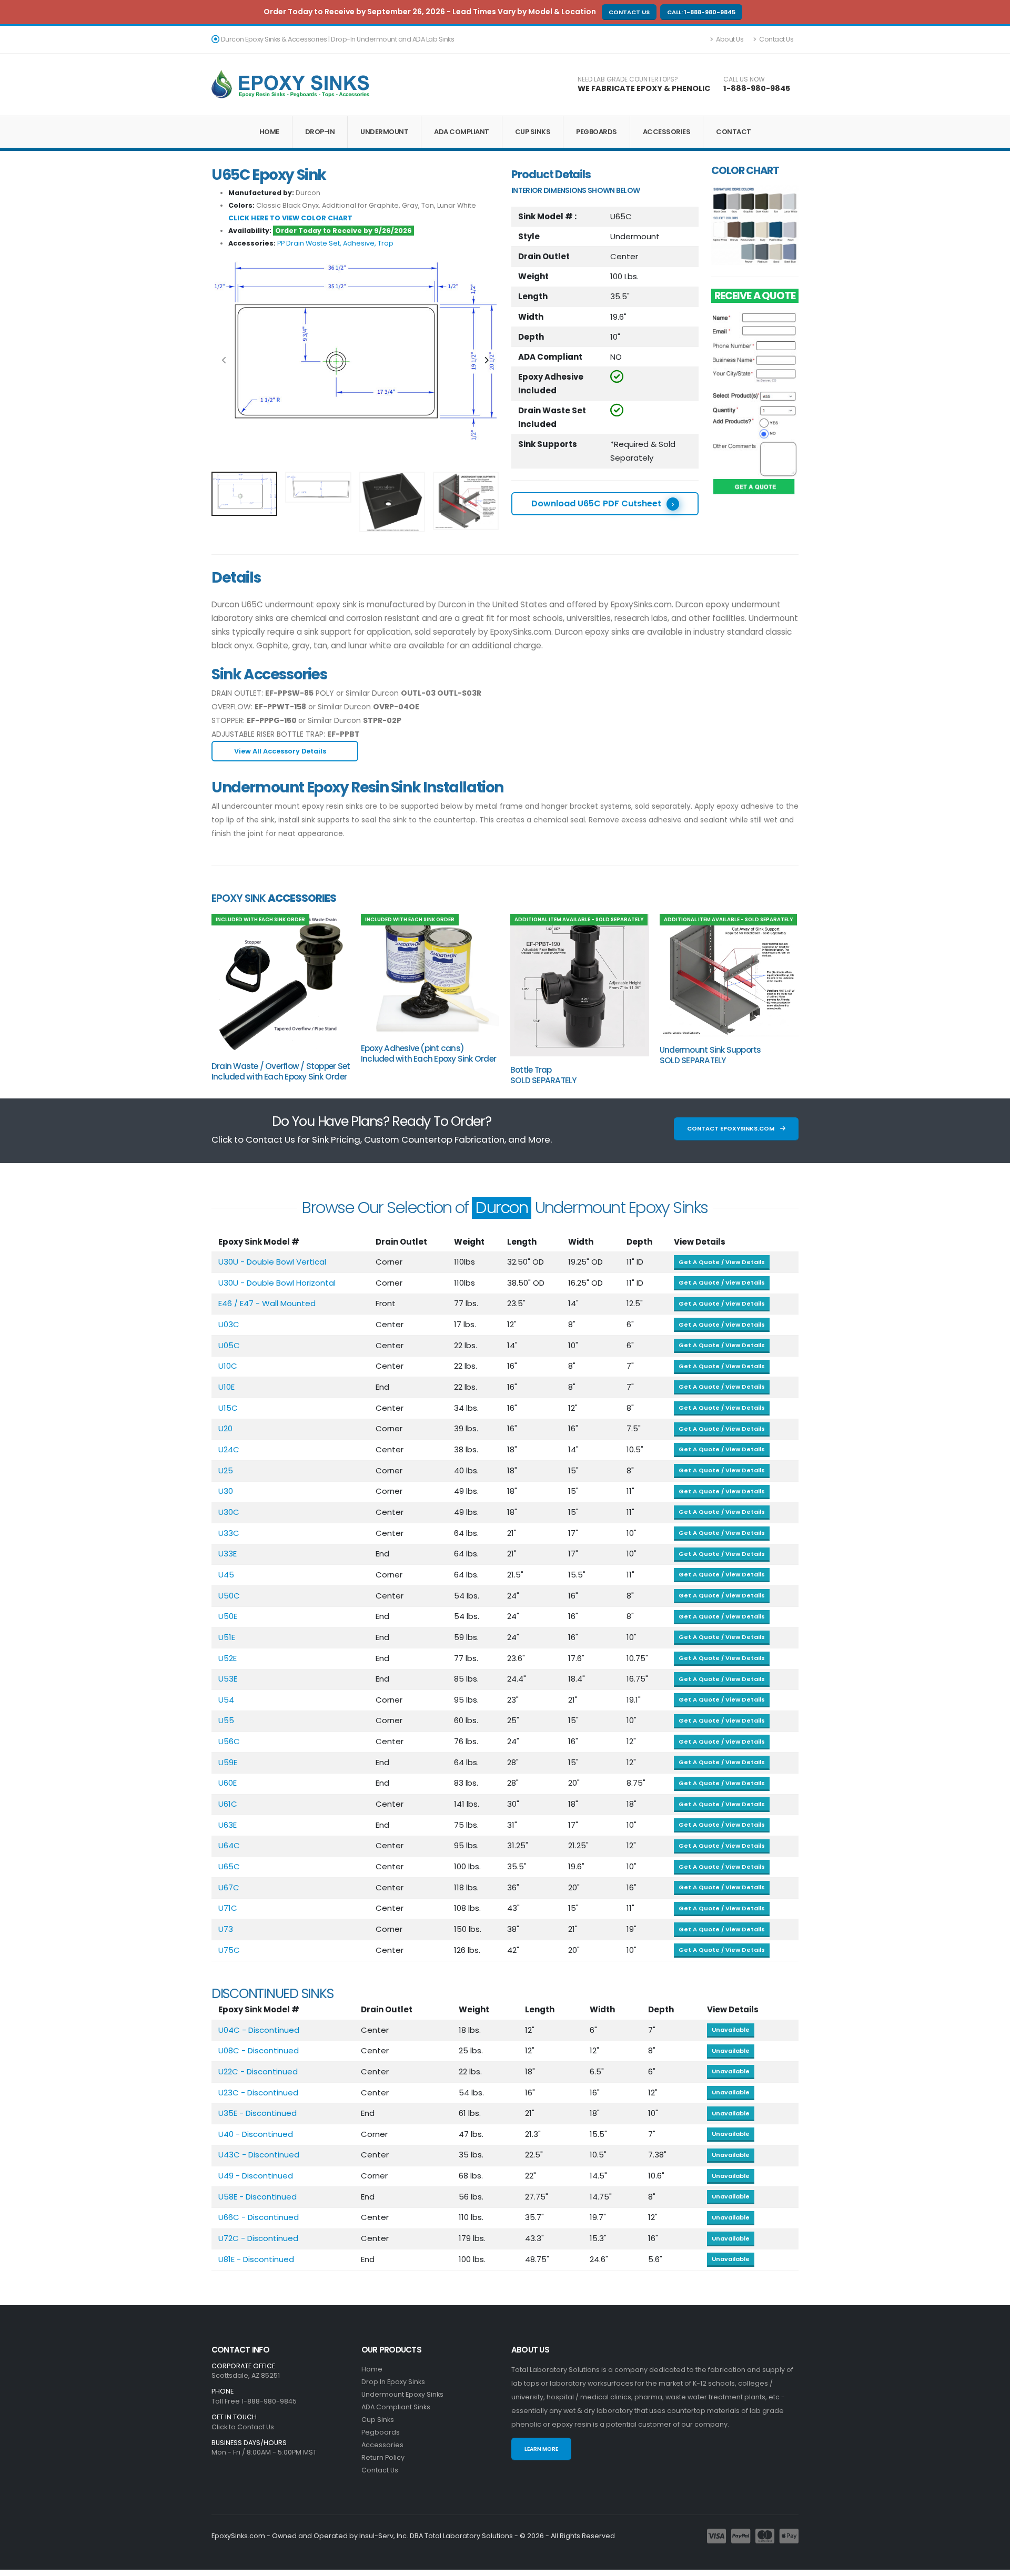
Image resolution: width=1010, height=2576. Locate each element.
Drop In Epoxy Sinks (393, 2382)
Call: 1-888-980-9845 (701, 12)
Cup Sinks (533, 132)
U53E (228, 1679)
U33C (229, 1533)
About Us (729, 39)
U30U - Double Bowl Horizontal (277, 1283)
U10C (228, 1366)
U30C (229, 1512)
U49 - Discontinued (256, 2176)
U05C (229, 1345)
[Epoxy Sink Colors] (755, 225)
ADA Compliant (462, 132)
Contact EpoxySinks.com (731, 1128)
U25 (226, 1470)
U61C (228, 1804)
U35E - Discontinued (257, 2113)
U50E (228, 1616)
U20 (225, 1428)
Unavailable (731, 2030)
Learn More (541, 2449)
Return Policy (383, 2457)
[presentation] (225, 361)
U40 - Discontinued (256, 2134)
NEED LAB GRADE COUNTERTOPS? (628, 79)
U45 (226, 1575)
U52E (228, 1658)
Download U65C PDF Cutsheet (596, 503)
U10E (226, 1387)
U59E (228, 1762)
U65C (229, 1866)
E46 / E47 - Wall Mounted (267, 1303)
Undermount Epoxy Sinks (402, 2394)
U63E (228, 1825)
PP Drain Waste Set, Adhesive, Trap (335, 243)
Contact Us (629, 12)
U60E (228, 1783)
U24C (229, 1449)
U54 (226, 1700)
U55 (226, 1720)
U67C (229, 1887)
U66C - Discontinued (259, 2217)
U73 (226, 1929)
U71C (228, 1908)
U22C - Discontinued (258, 2071)
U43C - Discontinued (259, 2155)
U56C (229, 1741)
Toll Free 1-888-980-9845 (254, 2401)
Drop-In (320, 132)
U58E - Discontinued (257, 2197)
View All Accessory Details (281, 751)
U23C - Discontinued (258, 2093)
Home (269, 132)
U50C (229, 1596)
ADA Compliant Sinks (396, 2407)
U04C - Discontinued (259, 2030)
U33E (228, 1554)
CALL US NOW (744, 79)
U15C (228, 1408)
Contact (734, 132)
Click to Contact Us (243, 2427)
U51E (227, 1637)
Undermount (384, 132)
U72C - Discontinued (258, 2238)
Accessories (667, 132)
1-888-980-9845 (757, 88)
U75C (229, 1950)
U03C (229, 1324)
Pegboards (597, 132)
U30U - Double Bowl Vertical (272, 1262)
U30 (226, 1491)
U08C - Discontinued (259, 2050)
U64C (229, 1845)
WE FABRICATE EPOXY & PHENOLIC (644, 88)
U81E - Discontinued (256, 2259)
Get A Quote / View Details (722, 1262)
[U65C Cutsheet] (354, 351)
